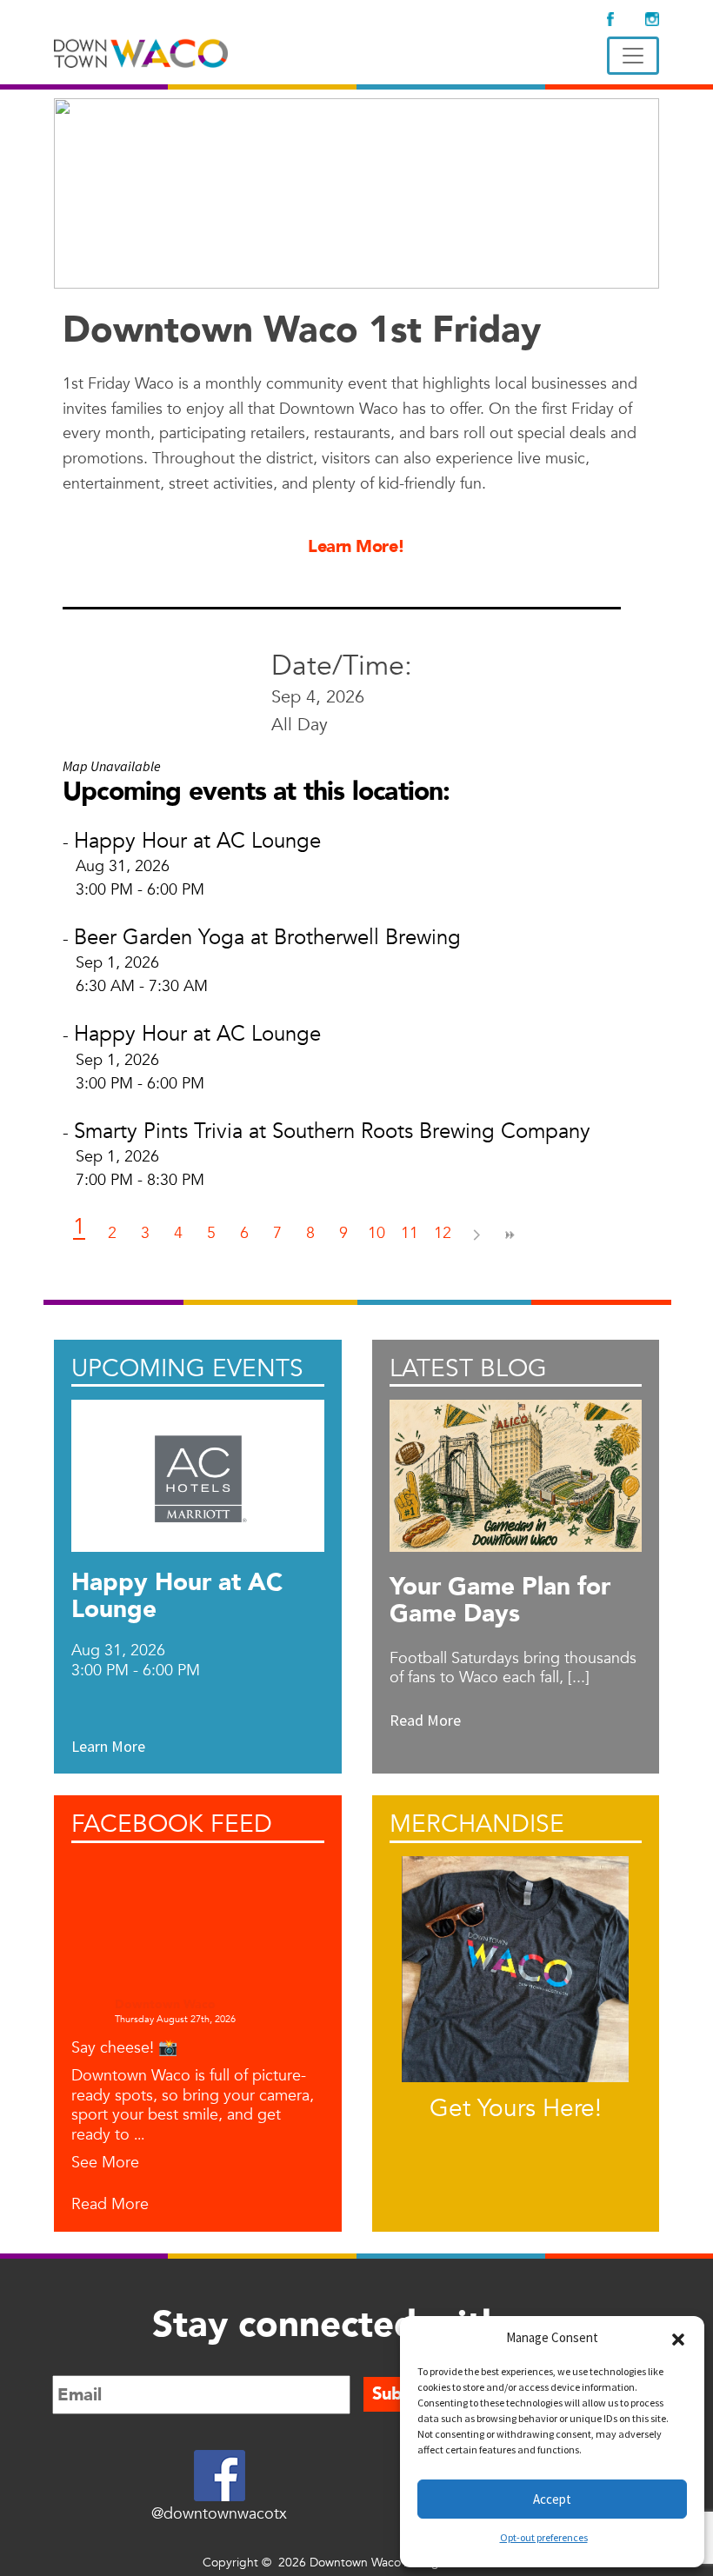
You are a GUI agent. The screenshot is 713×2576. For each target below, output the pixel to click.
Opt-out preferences (544, 2537)
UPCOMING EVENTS (187, 1368)
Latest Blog (468, 1368)
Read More (110, 2205)
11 (410, 1233)
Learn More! (356, 546)
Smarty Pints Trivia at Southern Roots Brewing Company (332, 1132)
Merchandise (477, 1824)
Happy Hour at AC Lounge (197, 841)
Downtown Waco (165, 2005)
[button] (678, 2338)
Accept (552, 2499)
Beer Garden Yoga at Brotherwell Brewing (267, 938)
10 (376, 1233)
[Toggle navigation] (633, 56)
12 (443, 1233)
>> (509, 1235)
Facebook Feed (172, 1824)
